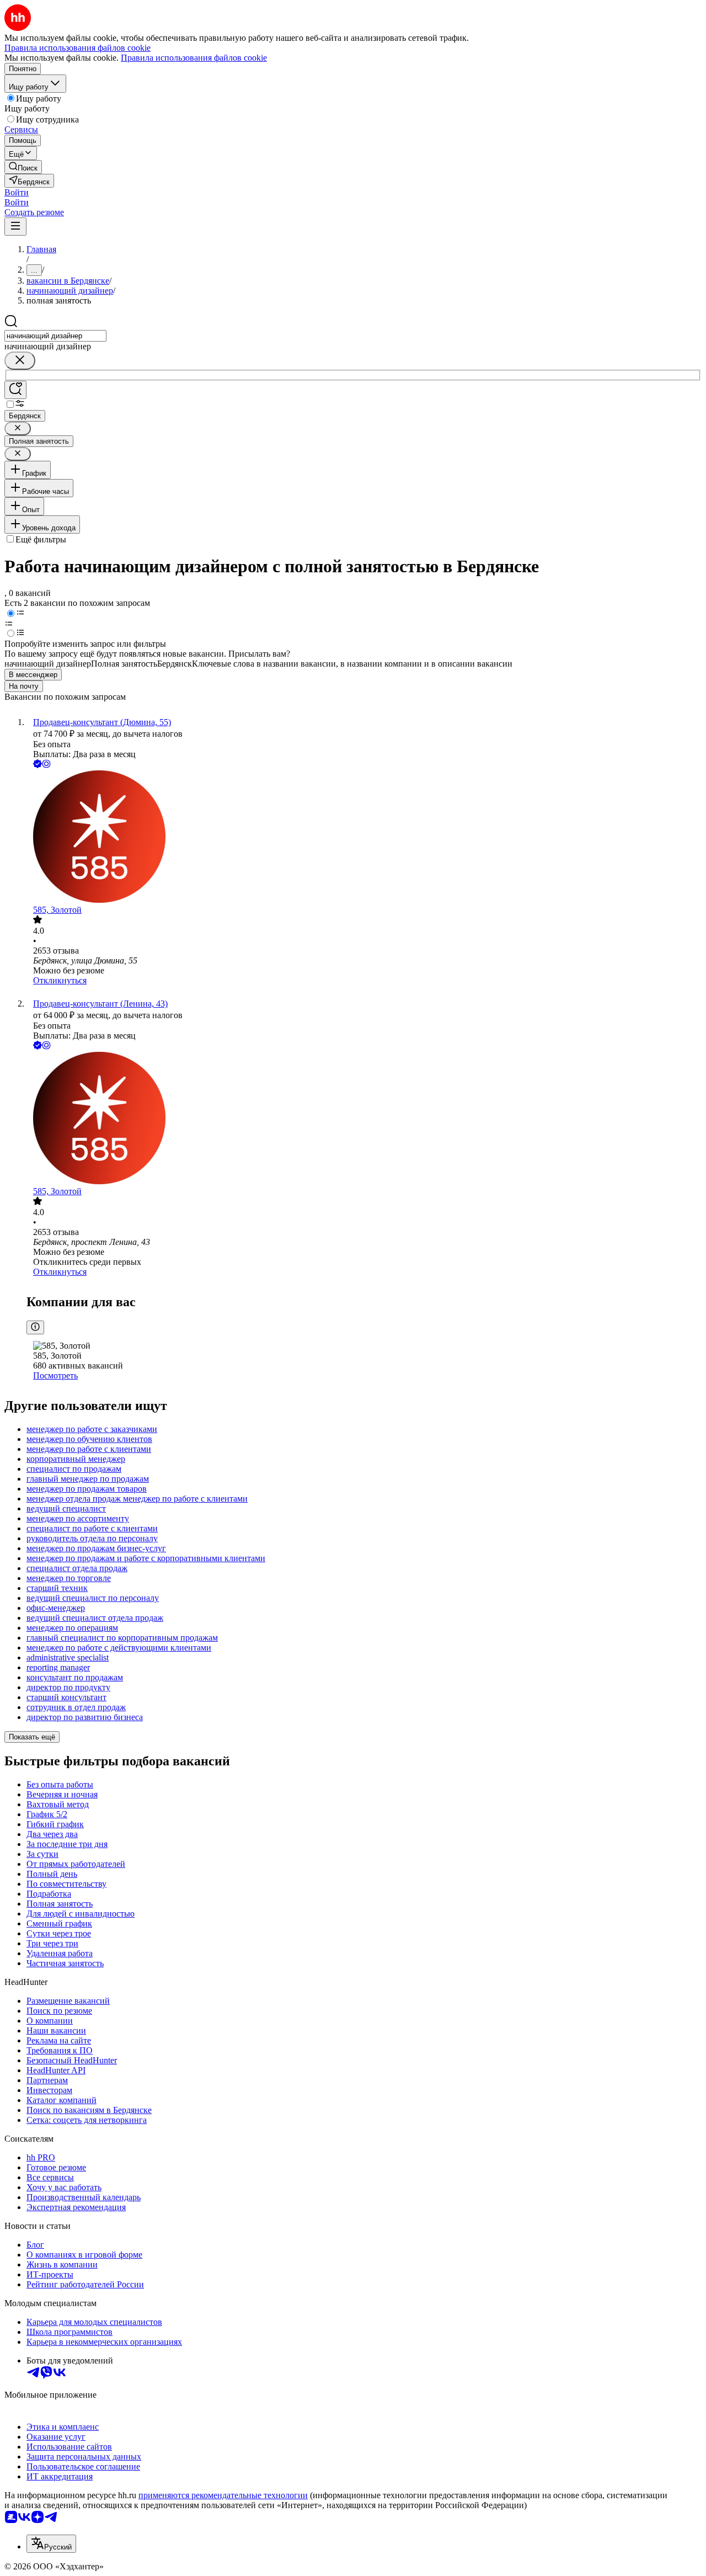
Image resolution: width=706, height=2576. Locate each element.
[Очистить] (20, 361)
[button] (17, 192)
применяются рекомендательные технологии (223, 2495)
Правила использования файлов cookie (194, 58)
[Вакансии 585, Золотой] (364, 838)
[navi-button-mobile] (15, 227)
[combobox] (55, 336)
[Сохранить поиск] (15, 390)
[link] (23, 167)
